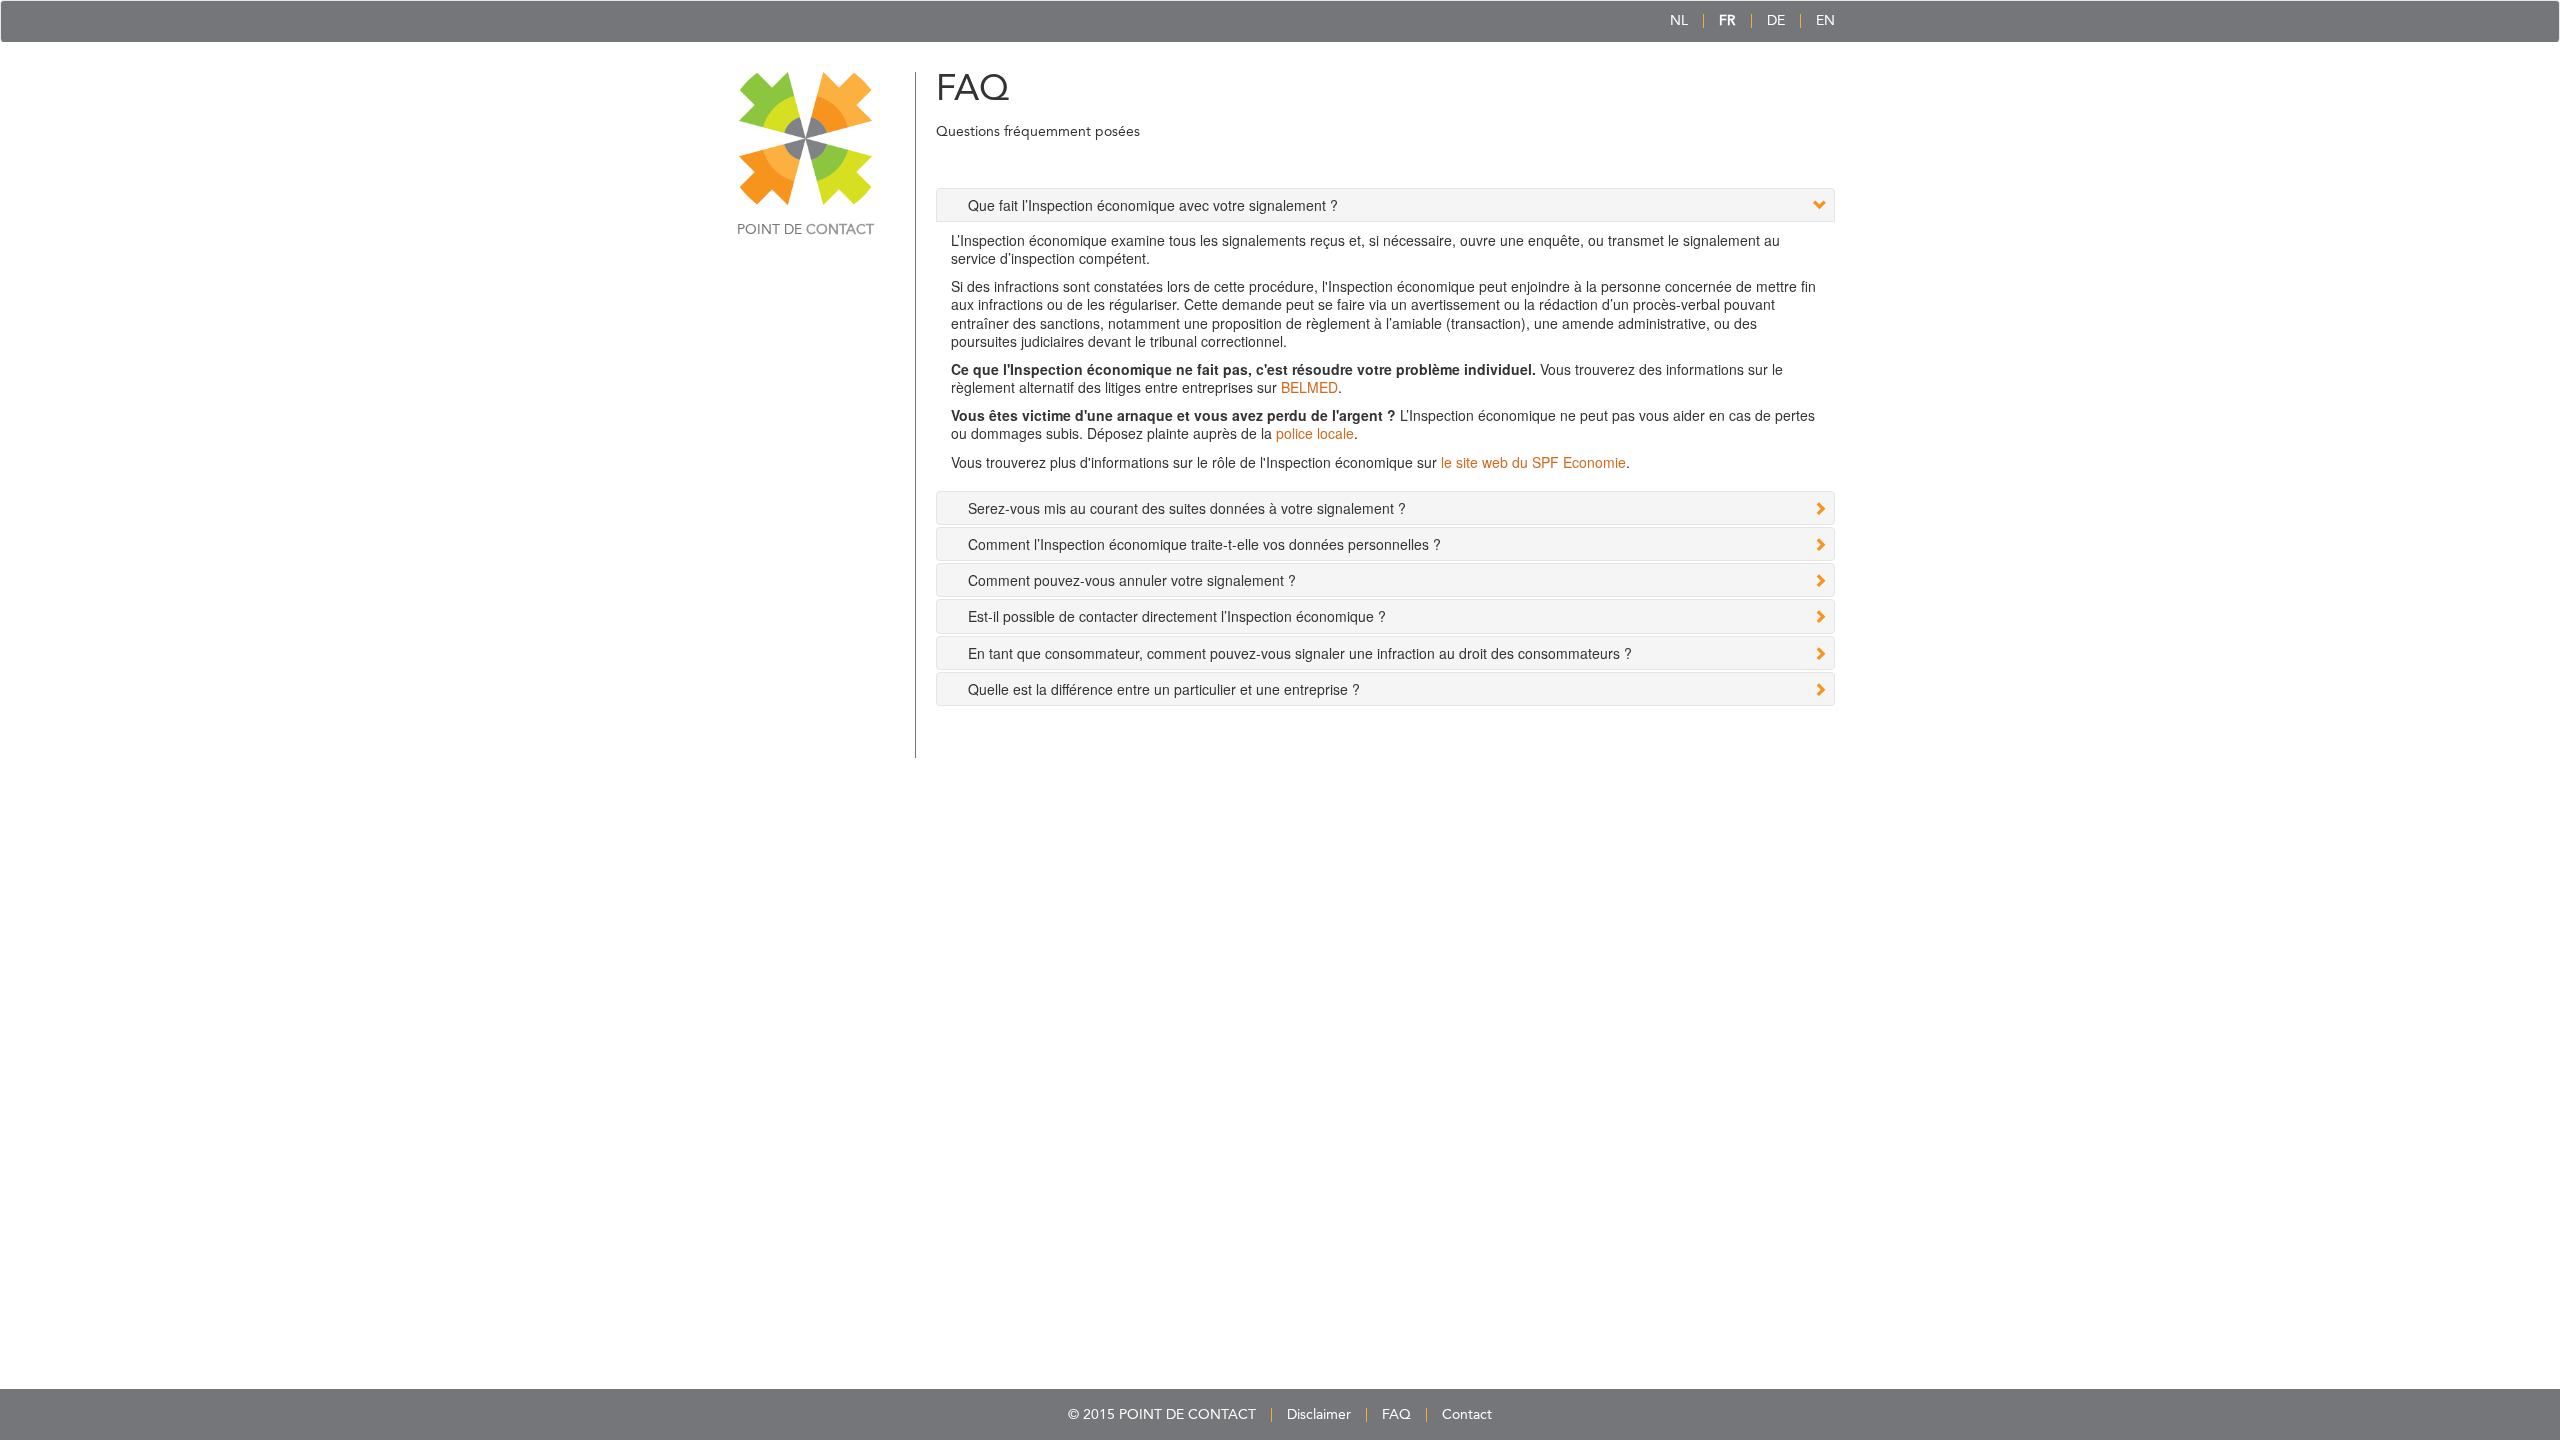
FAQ (1396, 1415)
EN (1825, 21)
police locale (1315, 433)
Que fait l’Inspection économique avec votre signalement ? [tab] (1153, 205)
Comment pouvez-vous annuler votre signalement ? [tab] (1132, 580)
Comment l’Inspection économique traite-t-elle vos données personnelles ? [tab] (1204, 544)
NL (1679, 21)
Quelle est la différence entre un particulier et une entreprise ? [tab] (1164, 689)
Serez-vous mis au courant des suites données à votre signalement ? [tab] (1187, 508)
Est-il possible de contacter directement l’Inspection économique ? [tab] (1177, 616)
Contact (1467, 1415)
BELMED (1309, 387)
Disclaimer (1319, 1415)
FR (1727, 21)
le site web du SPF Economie (1533, 462)
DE (1776, 21)
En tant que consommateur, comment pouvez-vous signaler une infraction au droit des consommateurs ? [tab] (1300, 653)
